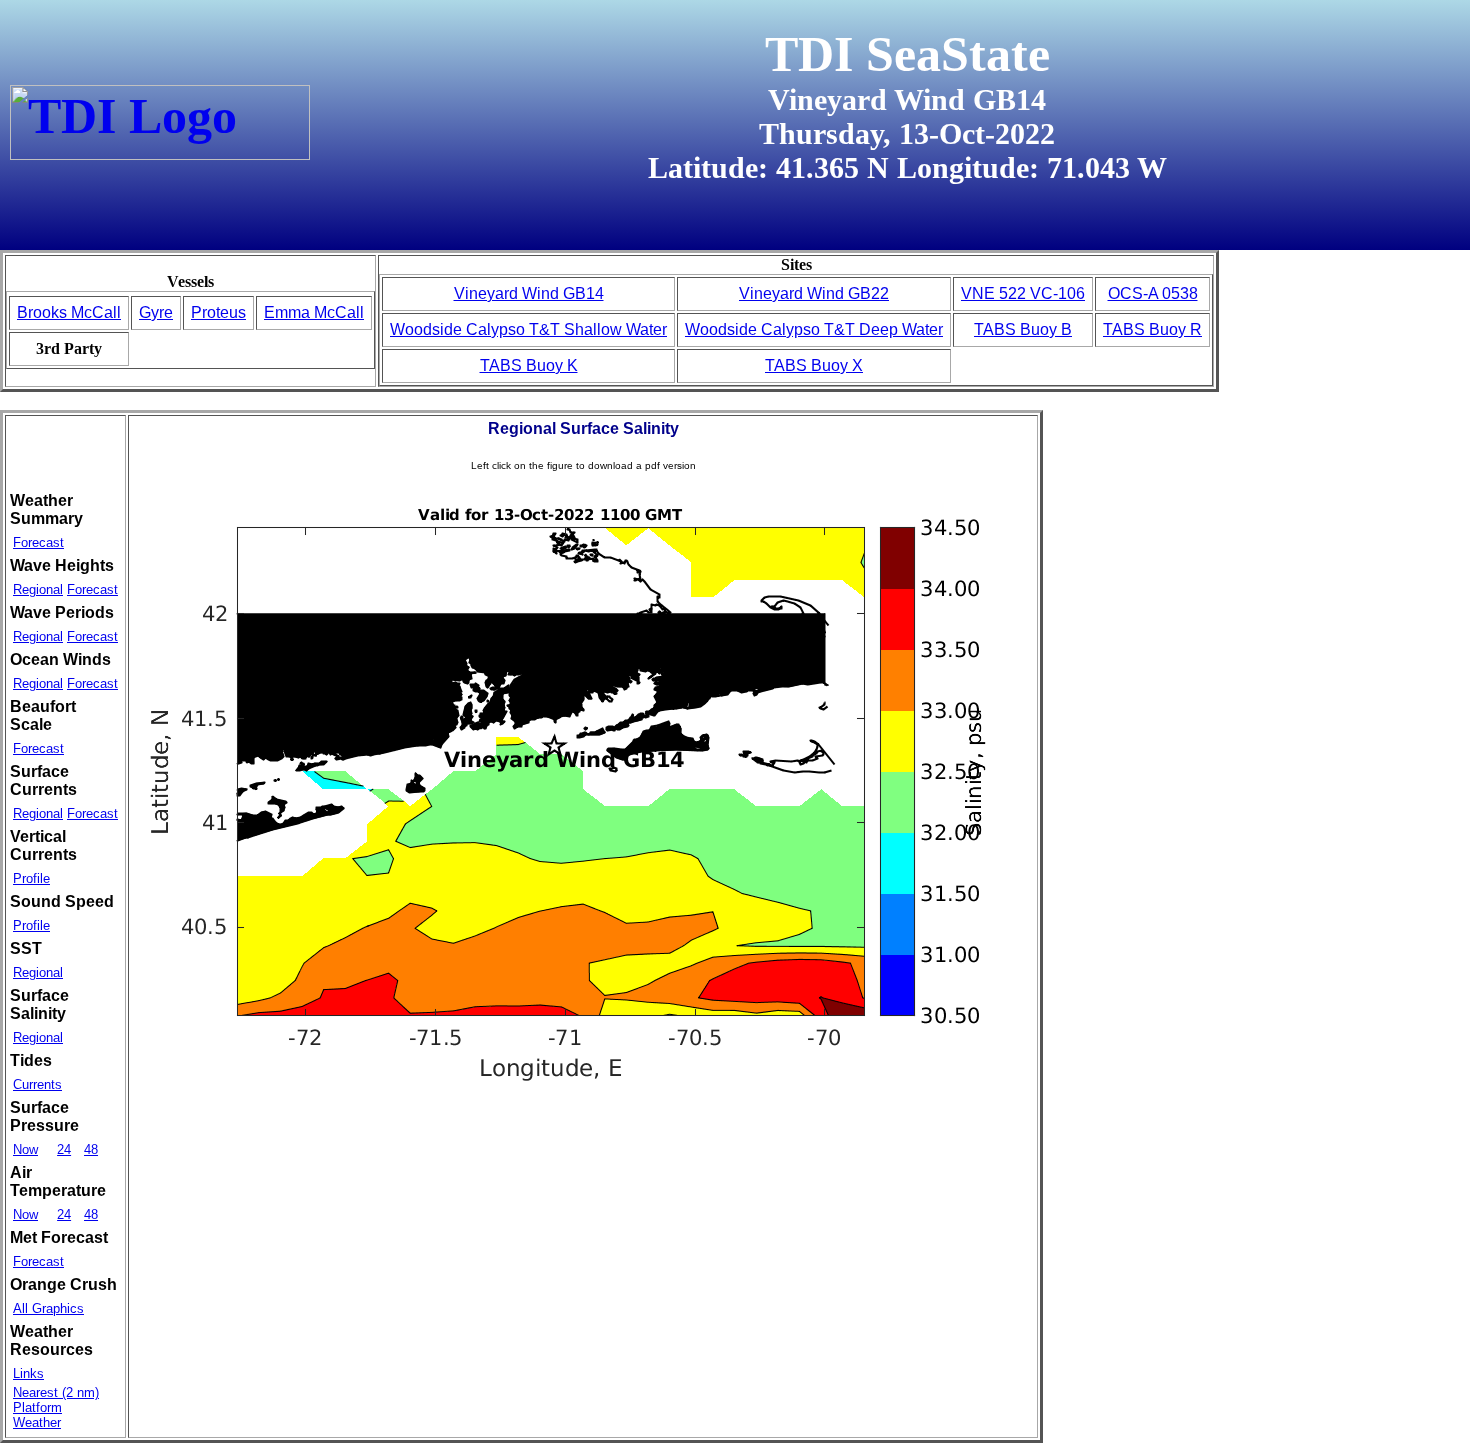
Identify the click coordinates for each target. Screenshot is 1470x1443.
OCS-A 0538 (1153, 293)
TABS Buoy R (1152, 329)
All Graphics (48, 1308)
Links (28, 1373)
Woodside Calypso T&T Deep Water (814, 329)
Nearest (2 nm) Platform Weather (56, 1407)
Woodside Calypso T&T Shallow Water (528, 329)
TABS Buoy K (529, 365)
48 (91, 1149)
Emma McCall (314, 312)
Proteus (218, 312)
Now (25, 1149)
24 (64, 1149)
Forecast (38, 542)
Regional (38, 589)
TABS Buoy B (1023, 329)
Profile (31, 878)
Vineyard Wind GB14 (529, 293)
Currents (37, 1084)
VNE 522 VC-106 (1023, 293)
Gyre (156, 312)
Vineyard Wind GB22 (814, 293)
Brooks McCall (69, 312)
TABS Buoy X (814, 365)
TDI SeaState (907, 54)
